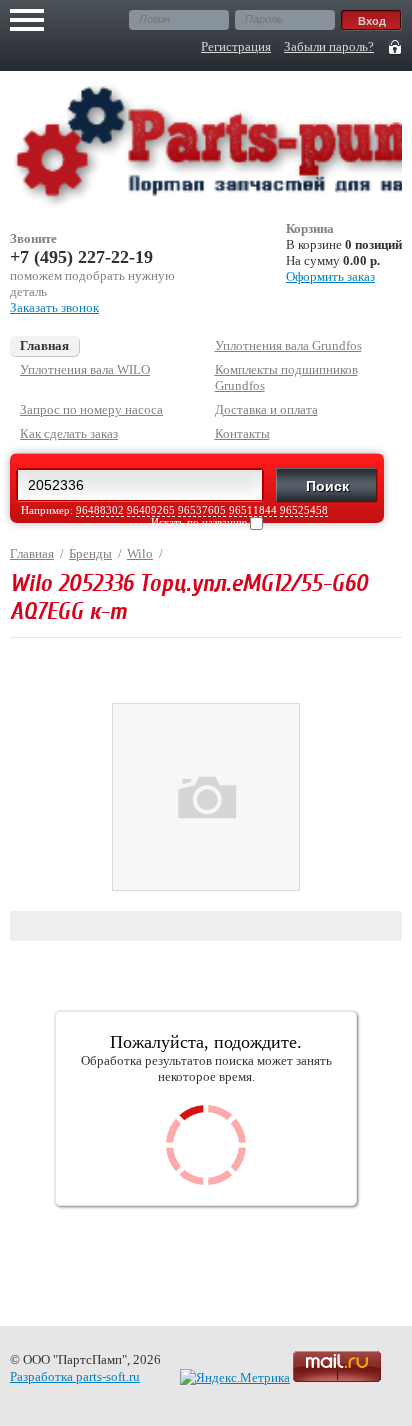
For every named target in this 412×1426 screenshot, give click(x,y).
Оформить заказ (330, 276)
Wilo (140, 553)
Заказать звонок (54, 307)
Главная (32, 553)
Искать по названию (200, 522)
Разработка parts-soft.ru (75, 1376)
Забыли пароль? (329, 46)
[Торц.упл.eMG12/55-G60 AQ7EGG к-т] (206, 886)
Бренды (90, 553)
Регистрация (236, 46)
